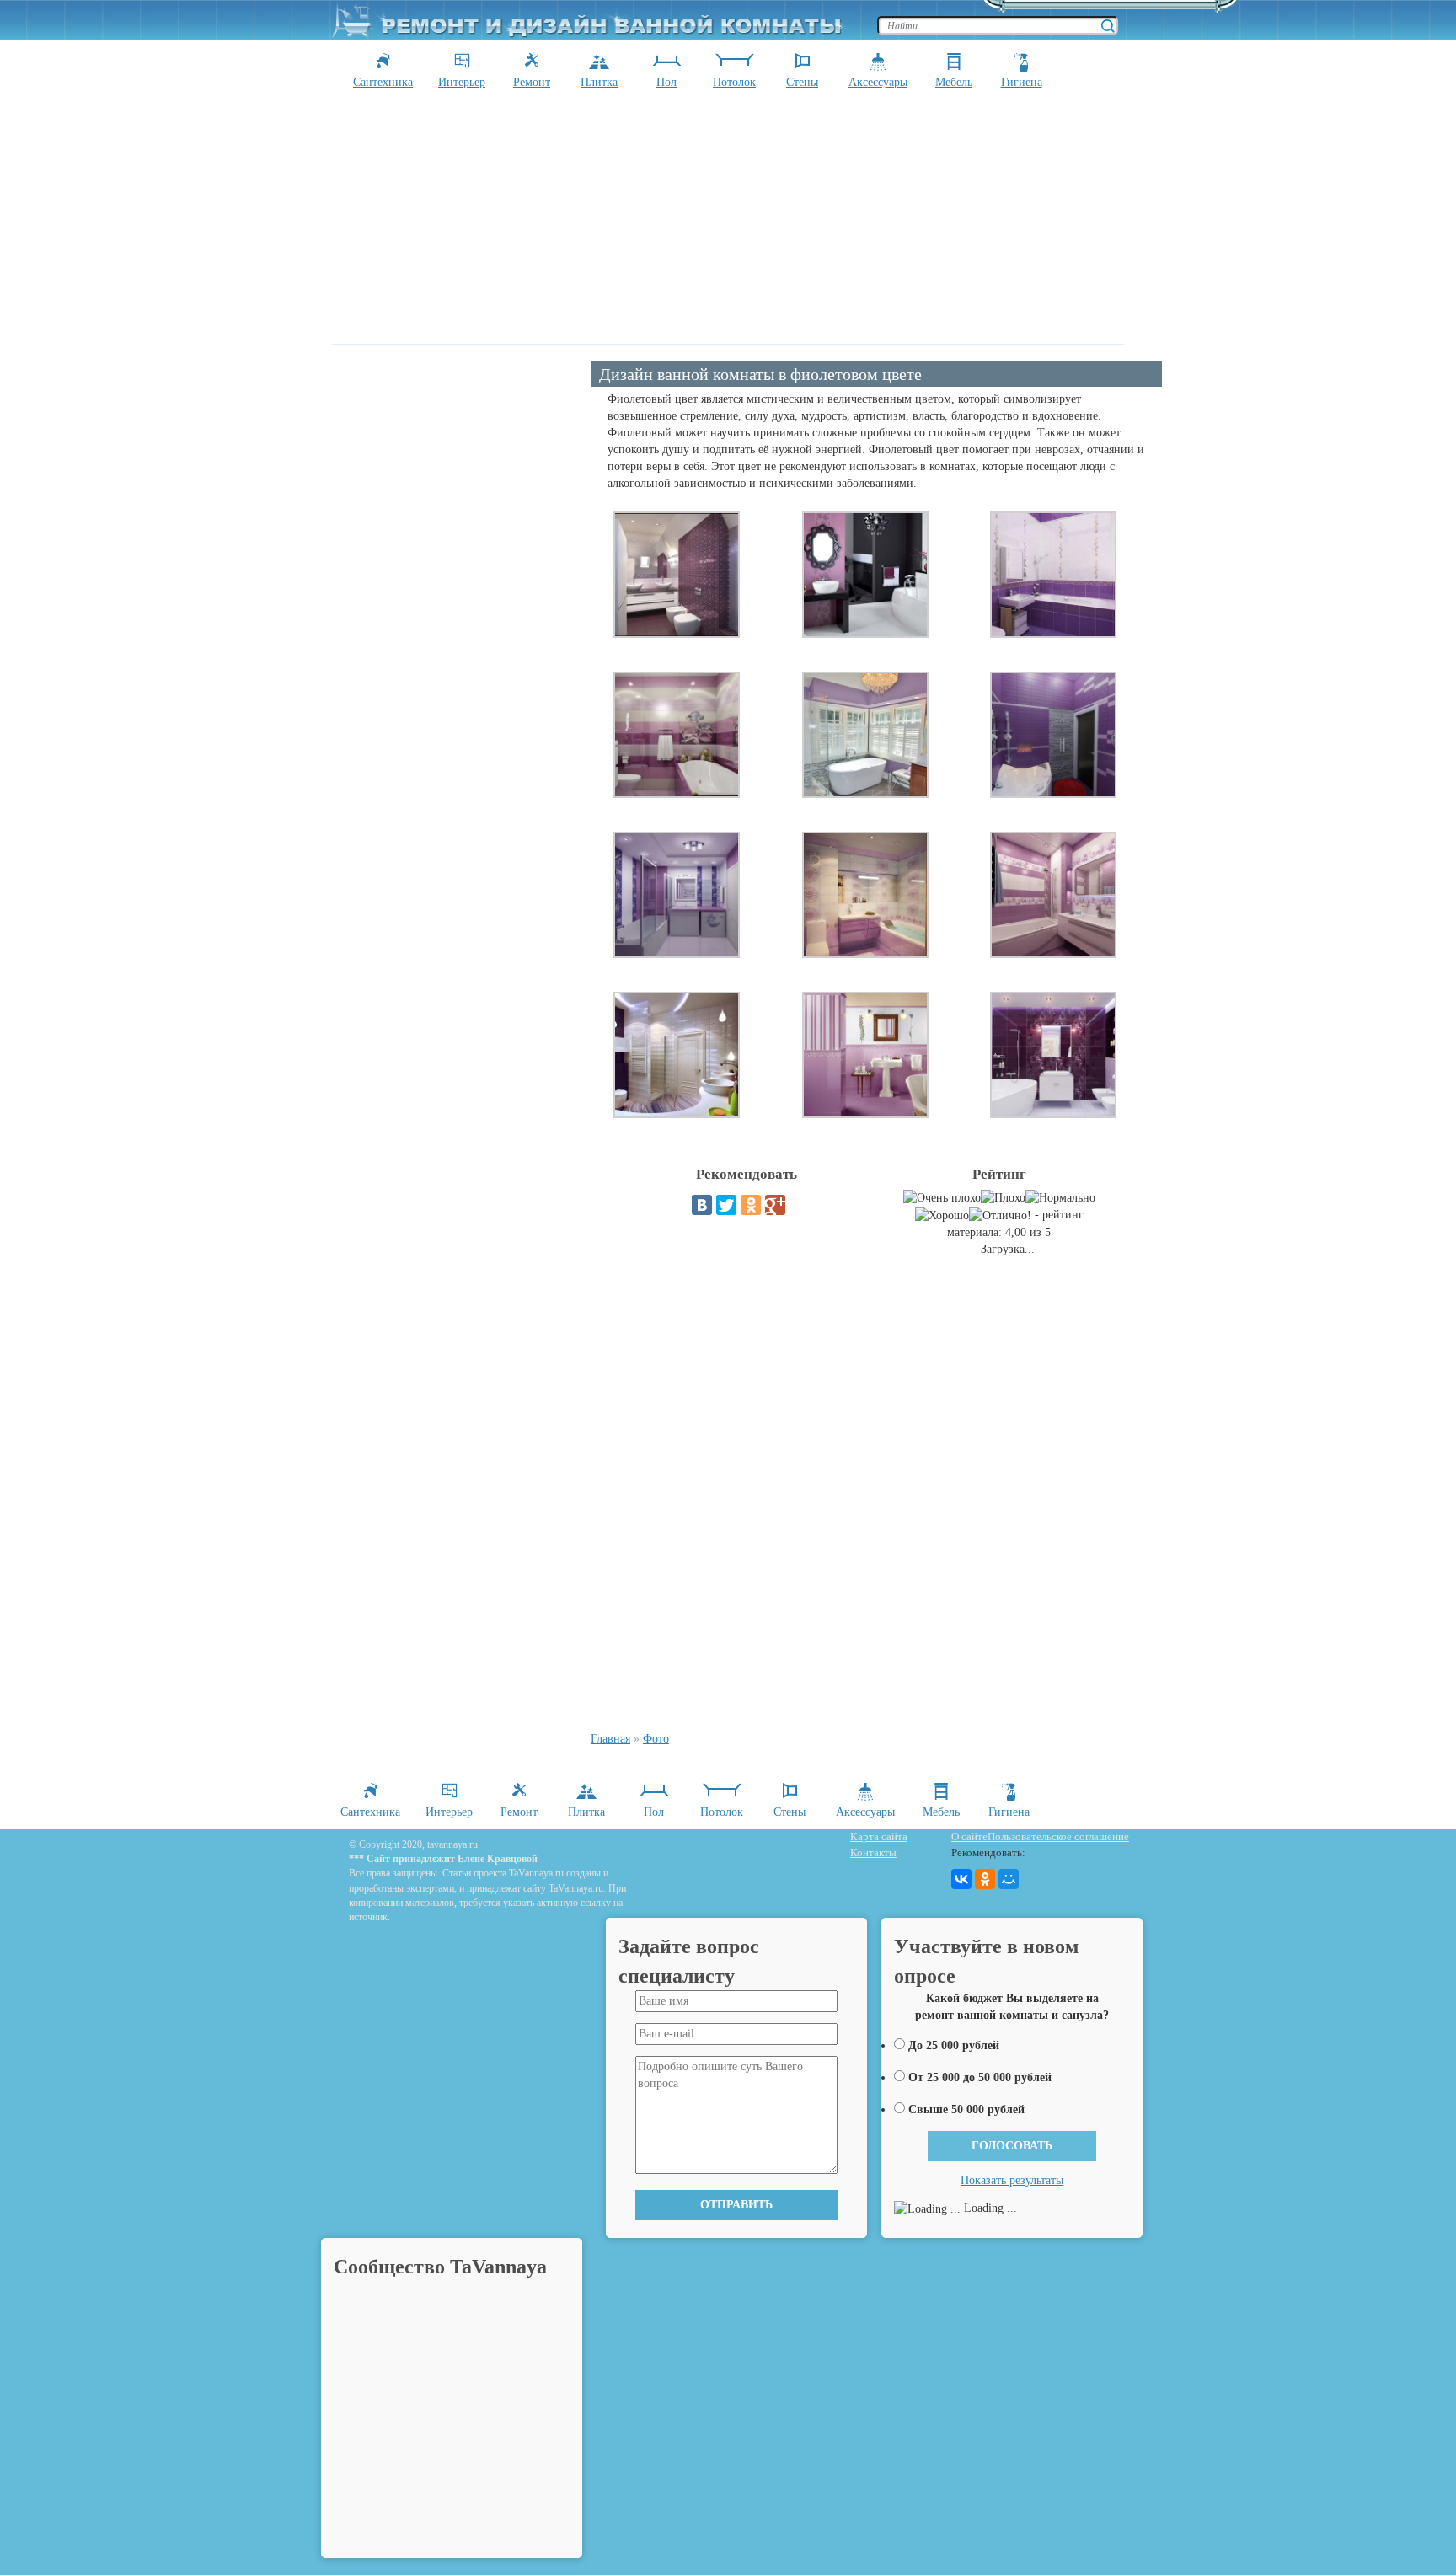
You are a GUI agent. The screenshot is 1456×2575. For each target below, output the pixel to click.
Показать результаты (1012, 2180)
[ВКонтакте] (702, 1205)
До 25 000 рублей (954, 2045)
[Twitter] (726, 1205)
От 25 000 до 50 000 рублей (980, 2077)
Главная (610, 1739)
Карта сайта (879, 1836)
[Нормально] (1060, 1198)
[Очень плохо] (942, 1198)
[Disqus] (876, 1498)
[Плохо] (1003, 1198)
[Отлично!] (1000, 1216)
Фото (656, 1739)
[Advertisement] (728, 217)
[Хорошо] (942, 1216)
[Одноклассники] (751, 1205)
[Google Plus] (775, 1205)
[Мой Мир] (1009, 1879)
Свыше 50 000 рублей (966, 2109)
